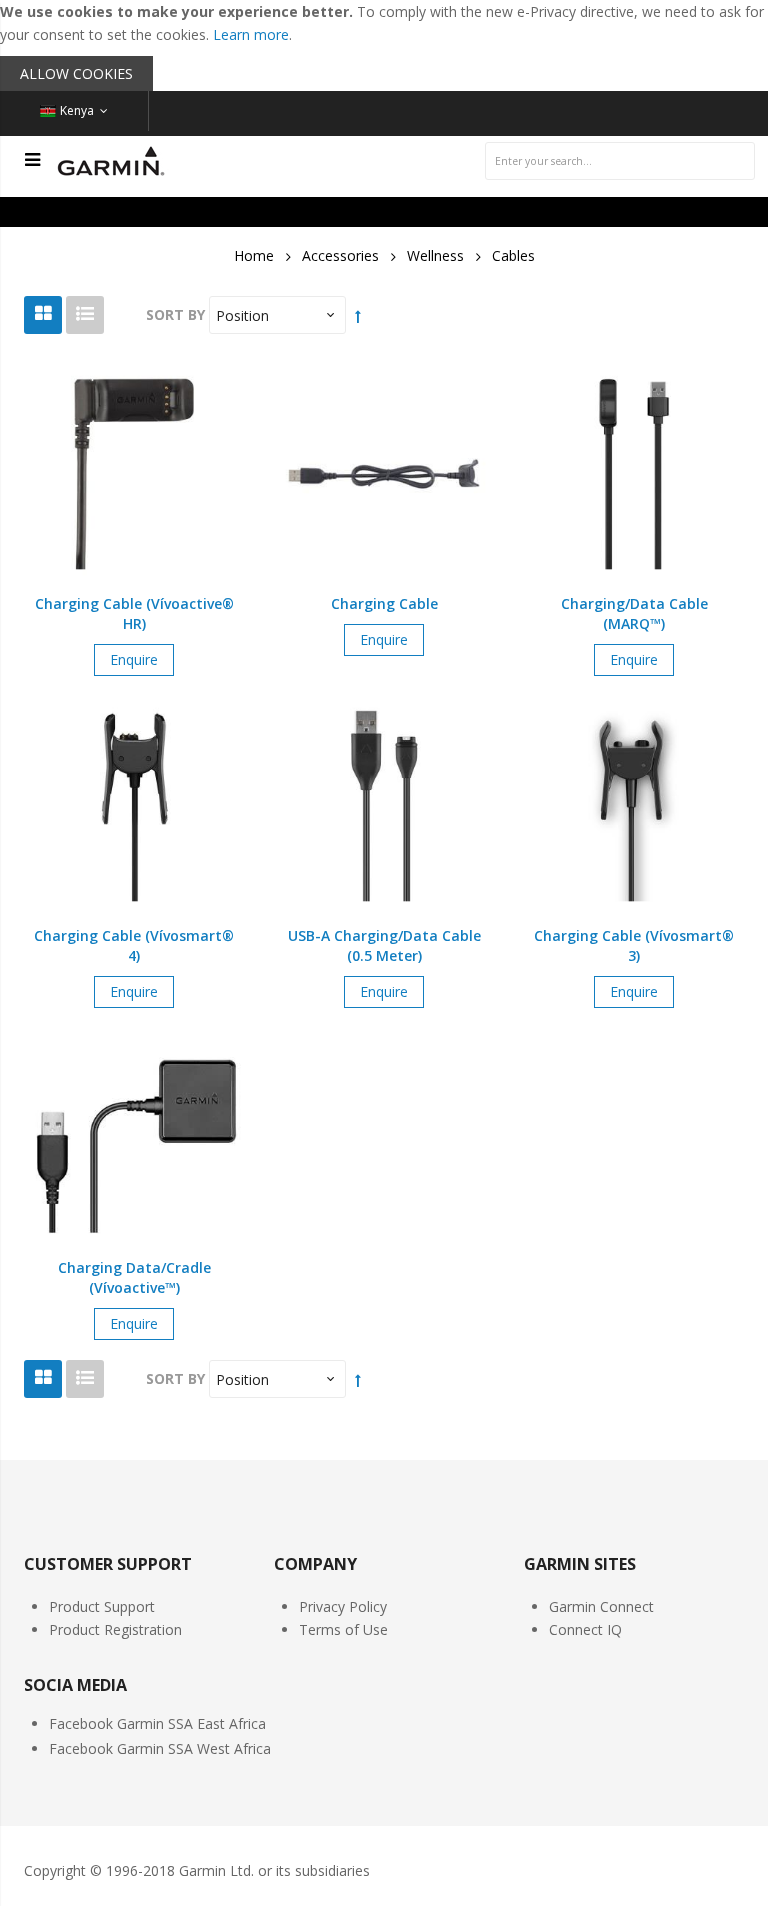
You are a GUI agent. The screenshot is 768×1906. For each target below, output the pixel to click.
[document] (384, 45)
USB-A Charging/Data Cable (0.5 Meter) (384, 945)
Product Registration (115, 1629)
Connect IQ (585, 1629)
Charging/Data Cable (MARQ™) (634, 613)
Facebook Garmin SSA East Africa (157, 1723)
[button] (134, 488)
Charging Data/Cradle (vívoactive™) (134, 1277)
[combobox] (620, 161)
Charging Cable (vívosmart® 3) (634, 945)
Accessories (340, 255)
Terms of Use (343, 1629)
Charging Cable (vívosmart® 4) (134, 945)
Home (254, 255)
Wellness (435, 255)
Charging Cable (384, 603)
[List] (85, 315)
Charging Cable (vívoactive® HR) (134, 613)
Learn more (251, 34)
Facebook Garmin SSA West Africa (160, 1748)
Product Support (102, 1606)
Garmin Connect (601, 1606)
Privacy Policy (343, 1606)
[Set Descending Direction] (358, 315)
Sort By (175, 314)
